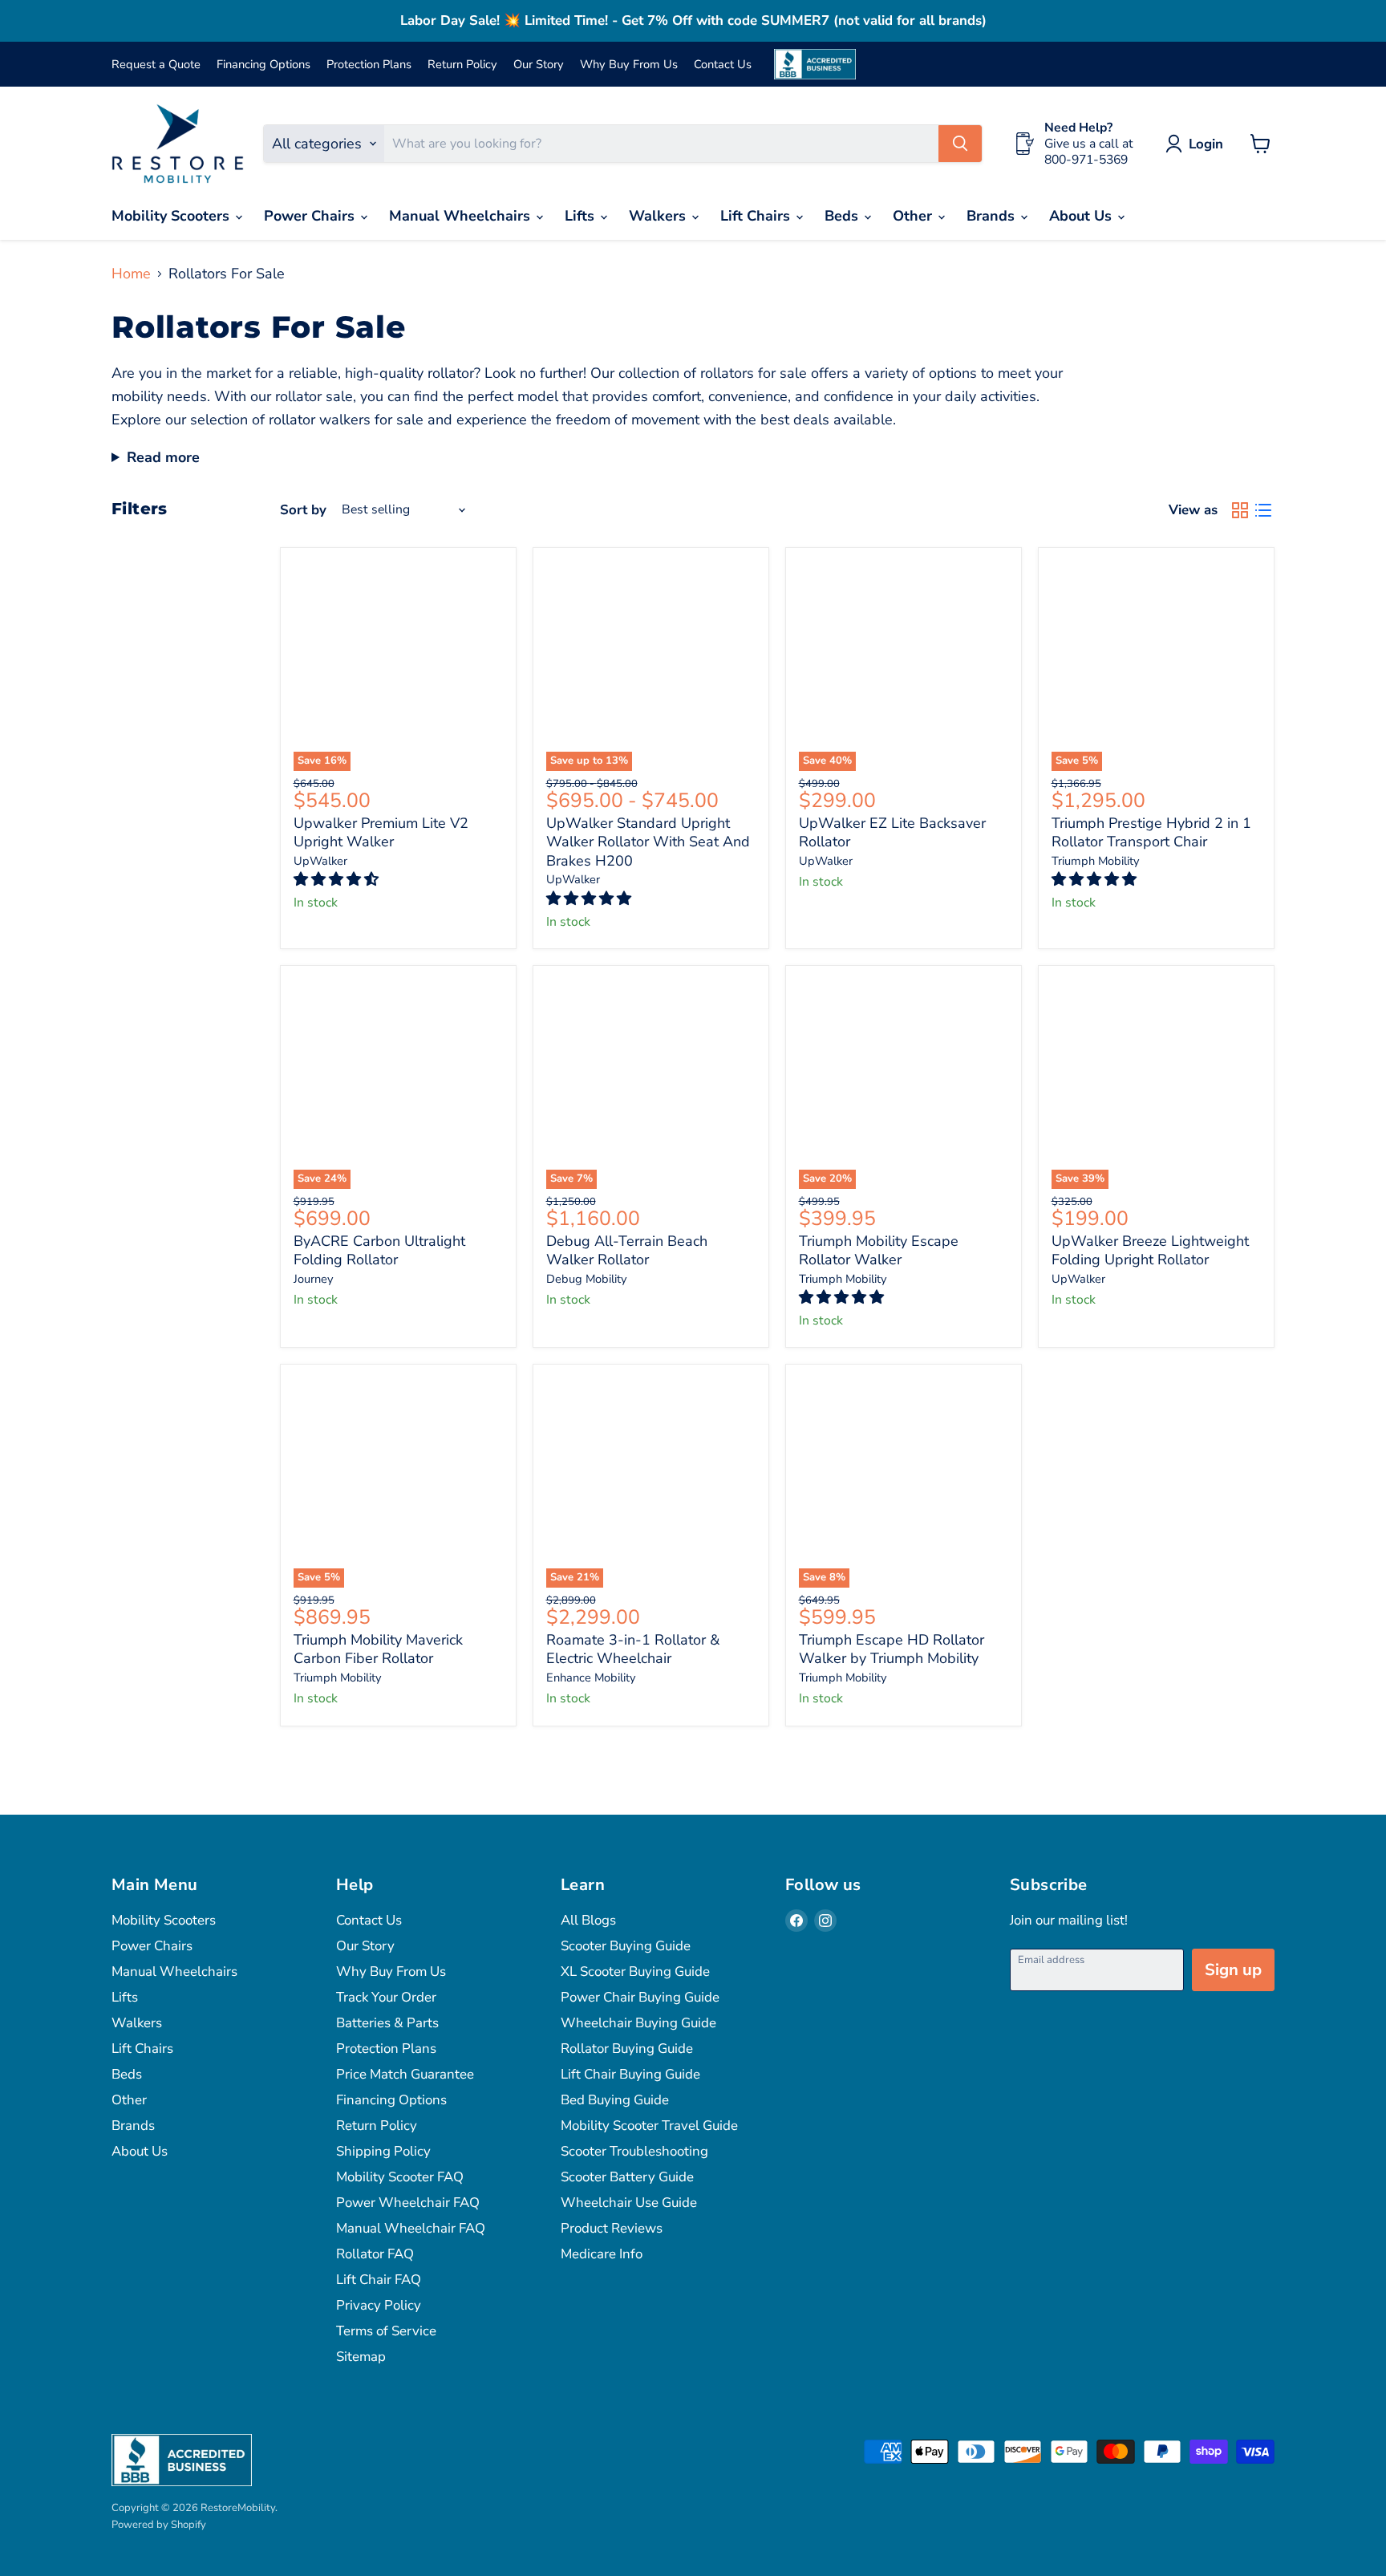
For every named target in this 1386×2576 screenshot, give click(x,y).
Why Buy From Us (629, 65)
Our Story (539, 65)
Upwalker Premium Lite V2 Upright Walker (381, 833)
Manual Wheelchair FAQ (411, 2228)
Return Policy (462, 65)
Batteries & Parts (387, 2023)
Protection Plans (369, 65)
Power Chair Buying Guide (640, 1997)
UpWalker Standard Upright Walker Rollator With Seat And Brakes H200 (648, 842)
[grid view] (1240, 511)
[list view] (1263, 511)
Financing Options (263, 65)
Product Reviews (612, 2228)
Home (131, 274)
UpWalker (320, 861)
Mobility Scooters (172, 216)
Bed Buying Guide (615, 2100)
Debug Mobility (587, 1279)
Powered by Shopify (159, 2525)
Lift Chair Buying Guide (630, 2074)
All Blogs (588, 1920)
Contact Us (723, 65)
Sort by (303, 510)
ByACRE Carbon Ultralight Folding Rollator (379, 1251)
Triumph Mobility (1096, 861)
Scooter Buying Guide (626, 1946)
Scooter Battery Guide (627, 2177)
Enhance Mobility (591, 1677)
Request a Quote (156, 65)
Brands (993, 216)
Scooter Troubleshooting (634, 2151)
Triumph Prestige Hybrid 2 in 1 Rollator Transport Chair (1151, 833)
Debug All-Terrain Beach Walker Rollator (627, 1251)
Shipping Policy (383, 2151)
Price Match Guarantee (405, 2074)
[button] (338, 879)
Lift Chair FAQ (379, 2280)
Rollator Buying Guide (627, 2049)
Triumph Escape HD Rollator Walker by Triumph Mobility (892, 1649)
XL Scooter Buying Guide (635, 1972)
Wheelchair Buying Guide (638, 2023)
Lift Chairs (757, 216)
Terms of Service (386, 2331)
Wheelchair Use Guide (629, 2203)
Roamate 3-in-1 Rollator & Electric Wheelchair (633, 1649)
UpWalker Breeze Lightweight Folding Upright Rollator (1150, 1251)
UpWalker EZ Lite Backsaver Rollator (892, 833)
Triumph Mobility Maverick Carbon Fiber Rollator (378, 1649)
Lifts (582, 216)
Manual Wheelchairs (462, 216)
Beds (843, 216)
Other (914, 216)
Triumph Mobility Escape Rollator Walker (879, 1251)
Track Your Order (386, 1997)
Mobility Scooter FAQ (400, 2177)
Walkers (659, 216)
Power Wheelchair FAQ (408, 2203)
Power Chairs (311, 216)
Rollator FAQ (375, 2254)
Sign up (1233, 1970)
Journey (314, 1279)
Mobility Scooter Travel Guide (649, 2126)
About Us (1082, 216)
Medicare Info (602, 2254)
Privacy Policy (379, 2305)
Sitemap (361, 2357)
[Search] (960, 144)
